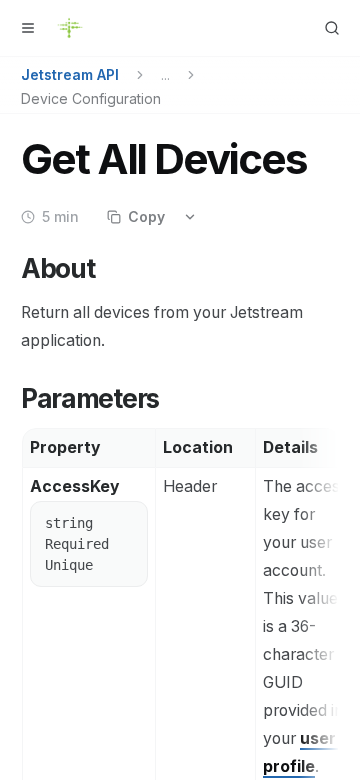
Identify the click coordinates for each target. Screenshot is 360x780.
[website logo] (70, 28)
